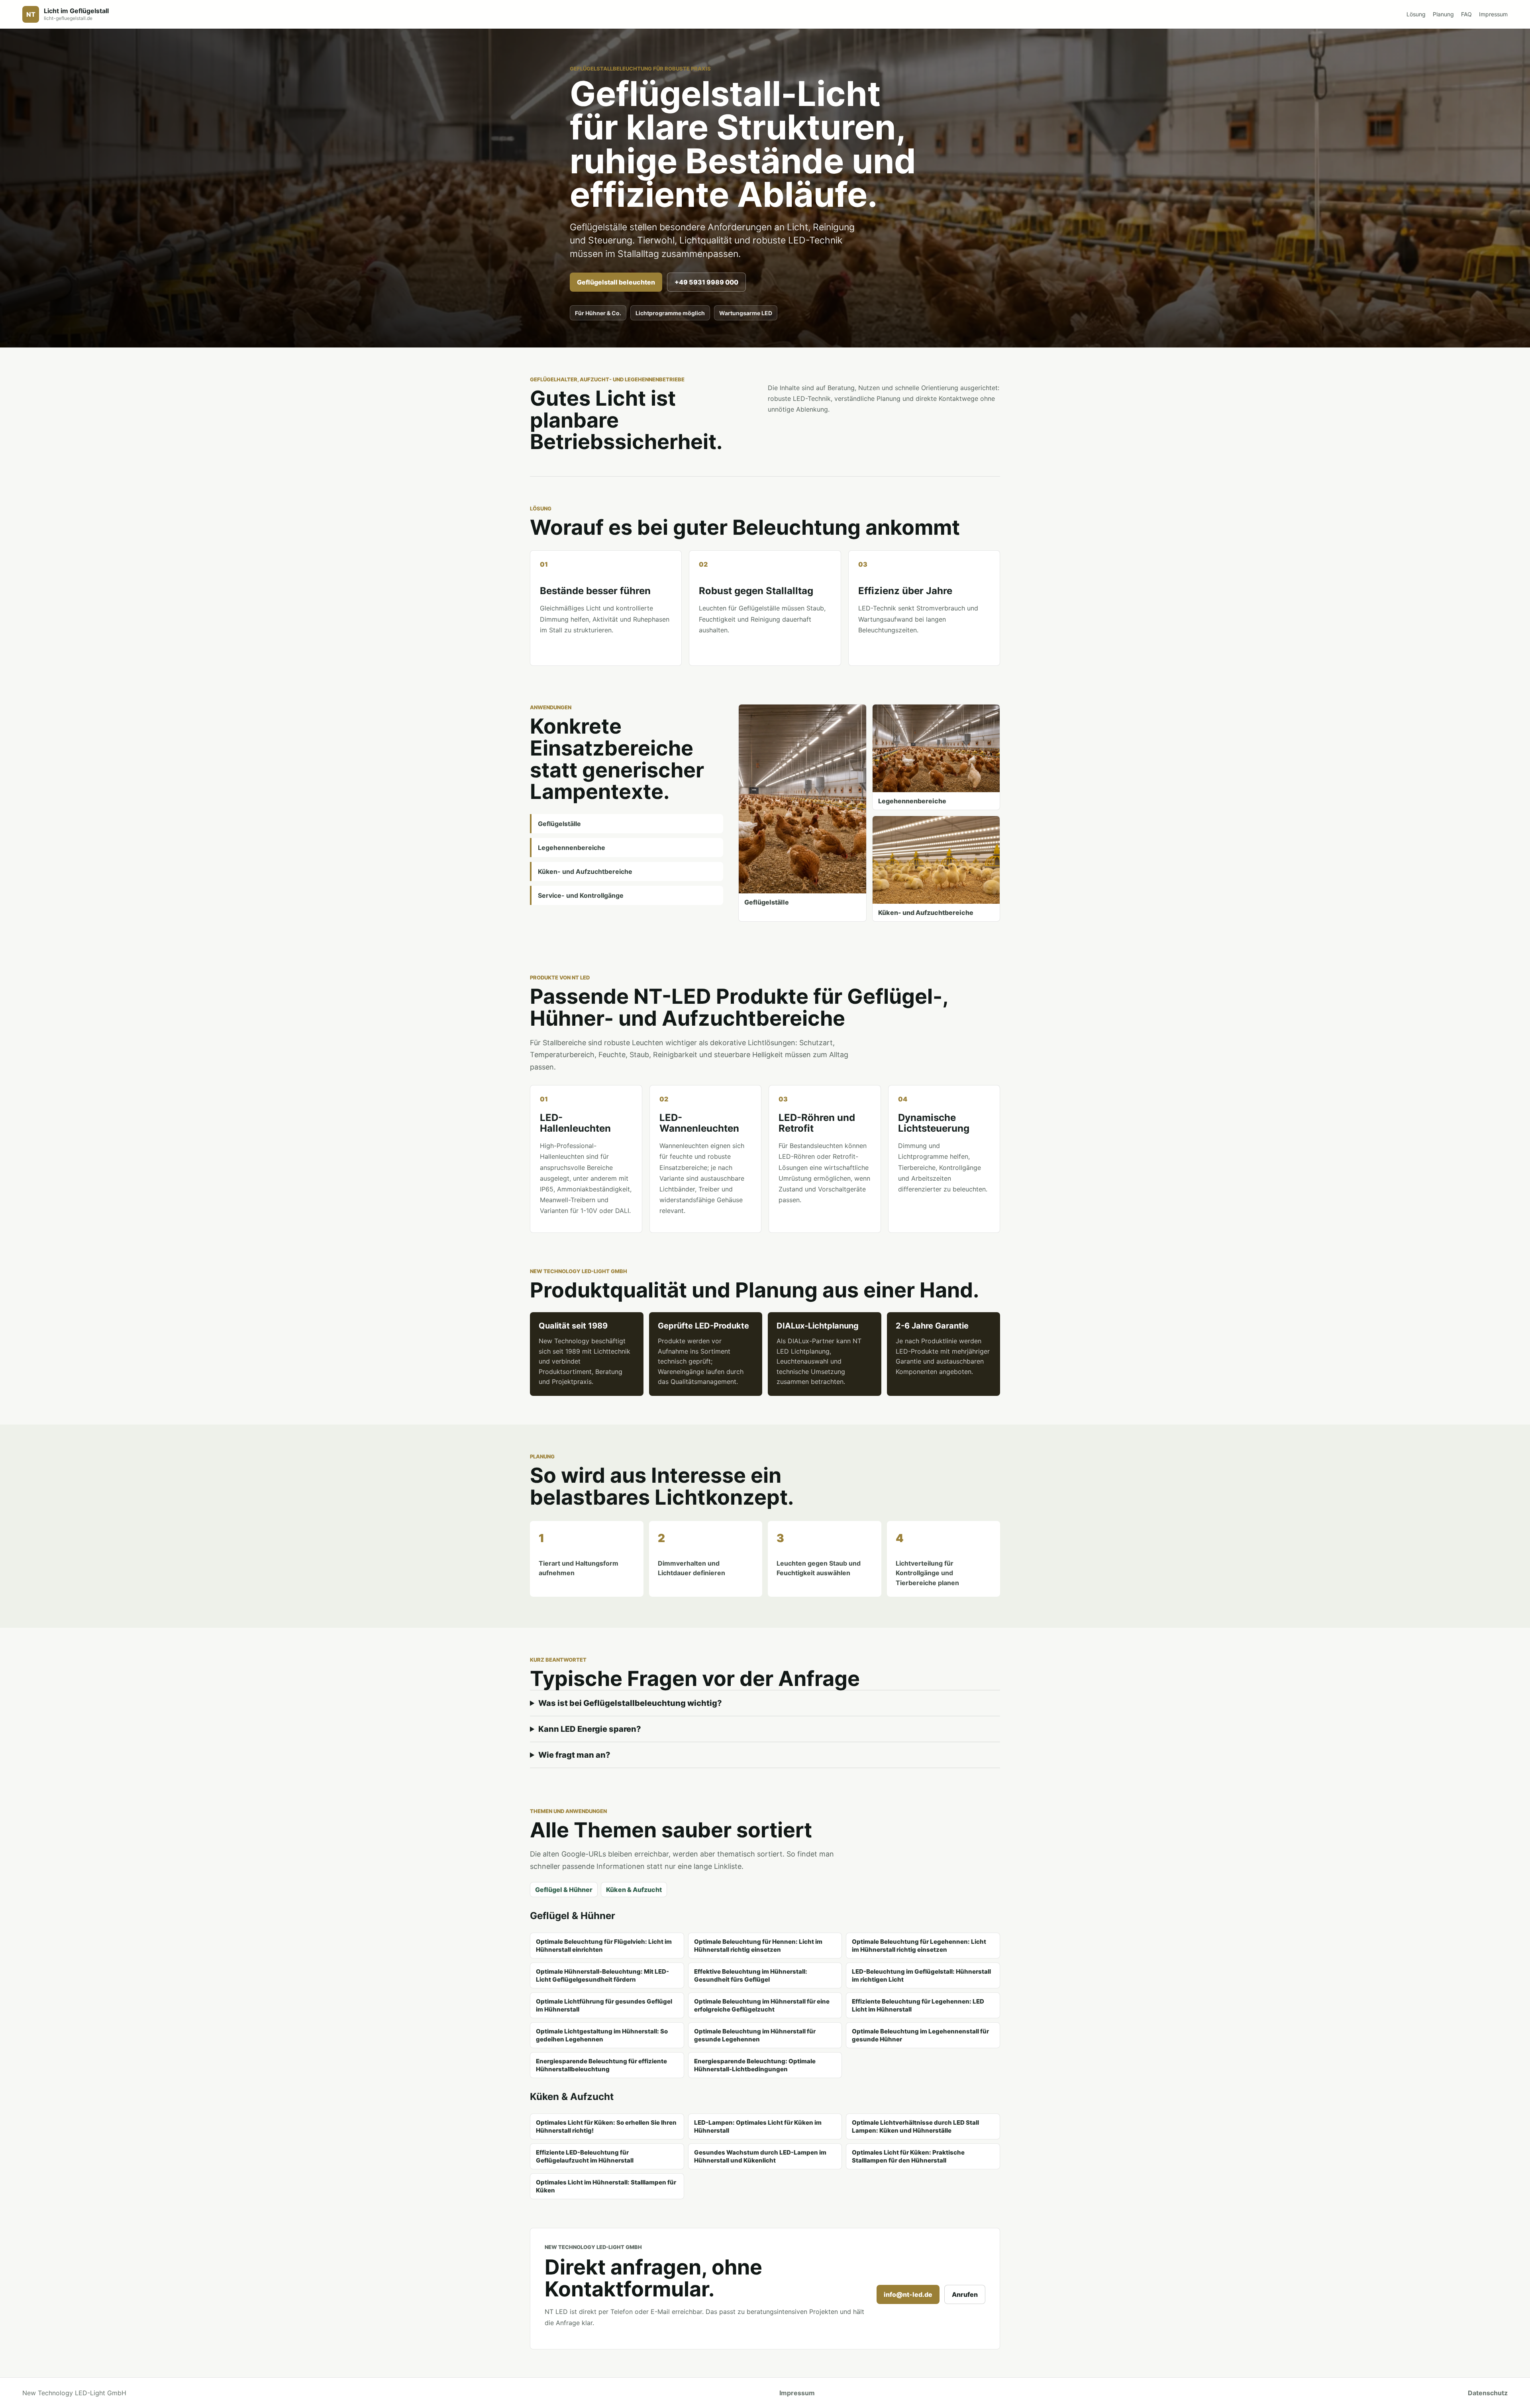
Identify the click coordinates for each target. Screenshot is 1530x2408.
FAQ (1466, 14)
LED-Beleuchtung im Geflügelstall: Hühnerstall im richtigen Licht (921, 1975)
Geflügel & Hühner (564, 1890)
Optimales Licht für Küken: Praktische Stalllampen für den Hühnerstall (908, 2156)
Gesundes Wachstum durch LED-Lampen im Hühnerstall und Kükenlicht (760, 2156)
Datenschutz (1488, 2393)
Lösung (1416, 14)
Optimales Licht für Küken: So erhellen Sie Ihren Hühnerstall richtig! (606, 2126)
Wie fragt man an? (574, 1755)
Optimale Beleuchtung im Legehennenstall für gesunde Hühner (920, 2035)
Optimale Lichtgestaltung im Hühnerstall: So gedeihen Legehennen (602, 2035)
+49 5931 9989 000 (706, 282)
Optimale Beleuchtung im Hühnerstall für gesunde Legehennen (755, 2035)
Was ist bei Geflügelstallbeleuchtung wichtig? (630, 1703)
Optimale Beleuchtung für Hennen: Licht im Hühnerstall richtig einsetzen (758, 1946)
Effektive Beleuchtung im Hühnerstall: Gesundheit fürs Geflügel (751, 1975)
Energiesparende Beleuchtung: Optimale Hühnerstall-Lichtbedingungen (755, 2065)
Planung (1443, 14)
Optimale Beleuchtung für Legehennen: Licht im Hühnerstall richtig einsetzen (919, 1946)
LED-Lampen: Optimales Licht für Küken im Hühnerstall (758, 2126)
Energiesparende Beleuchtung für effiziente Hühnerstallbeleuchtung (601, 2065)
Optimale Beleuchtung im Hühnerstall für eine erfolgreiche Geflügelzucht (762, 2005)
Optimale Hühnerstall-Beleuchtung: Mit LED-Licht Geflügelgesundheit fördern (602, 1975)
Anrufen (965, 2294)
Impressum (1493, 14)
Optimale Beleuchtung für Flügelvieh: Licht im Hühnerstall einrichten (604, 1946)
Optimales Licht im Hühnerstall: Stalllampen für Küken (606, 2186)
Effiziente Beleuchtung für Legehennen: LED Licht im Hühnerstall (918, 2005)
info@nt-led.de (908, 2294)
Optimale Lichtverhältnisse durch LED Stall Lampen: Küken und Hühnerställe (915, 2126)
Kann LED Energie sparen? (590, 1729)
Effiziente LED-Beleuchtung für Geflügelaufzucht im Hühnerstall (585, 2156)
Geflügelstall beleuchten (616, 282)
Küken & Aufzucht (634, 1890)
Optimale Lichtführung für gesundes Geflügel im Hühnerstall (604, 2005)
